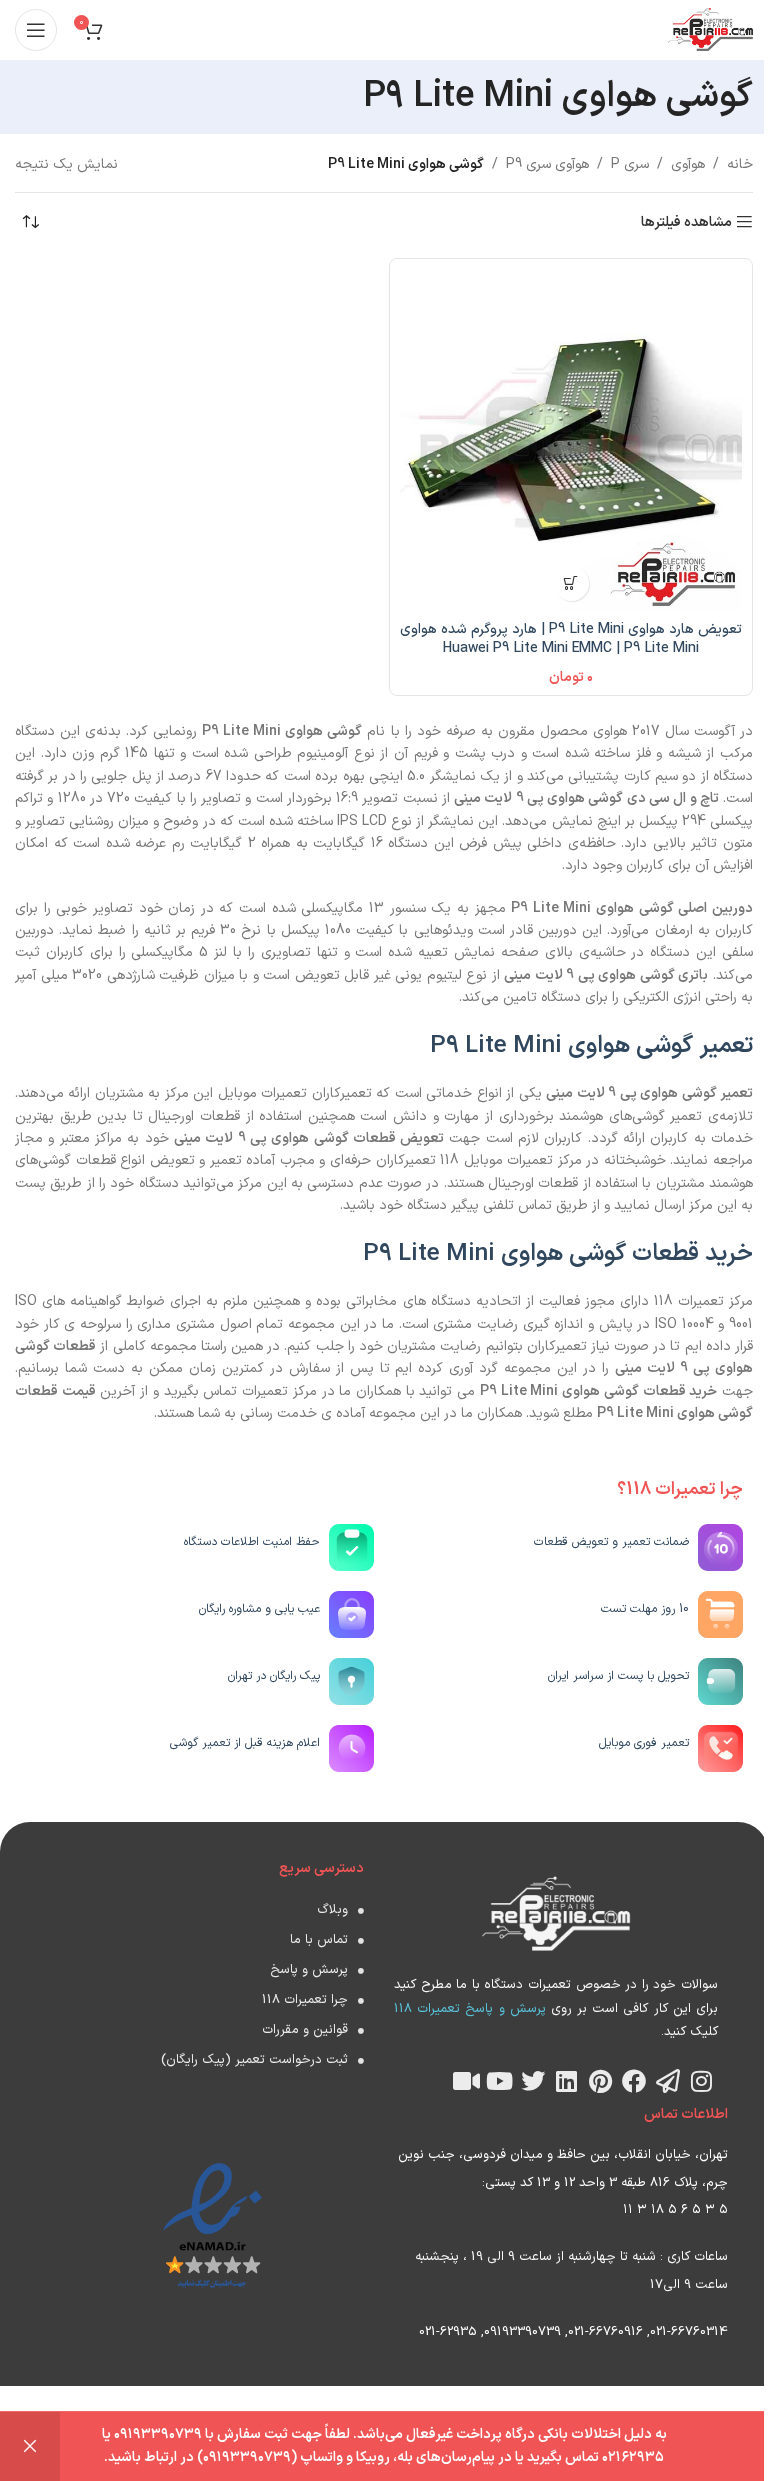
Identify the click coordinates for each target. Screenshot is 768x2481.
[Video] (466, 2081)
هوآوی (688, 164)
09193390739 (522, 2332)
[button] (571, 583)
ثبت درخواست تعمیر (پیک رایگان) (254, 2060)
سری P (630, 164)
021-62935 (448, 2332)
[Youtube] (500, 2081)
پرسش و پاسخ (309, 1970)
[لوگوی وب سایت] (710, 29)
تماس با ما (319, 1940)
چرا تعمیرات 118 (305, 2000)
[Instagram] (701, 2081)
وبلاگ (332, 1910)
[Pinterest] (601, 2081)
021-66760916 (605, 2332)
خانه (740, 164)
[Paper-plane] (668, 2081)
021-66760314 (689, 2332)
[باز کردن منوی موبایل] (36, 30)
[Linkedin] (567, 2081)
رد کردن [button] (30, 2446)
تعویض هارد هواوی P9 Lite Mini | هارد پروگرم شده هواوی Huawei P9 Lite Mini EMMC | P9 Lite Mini (571, 639)
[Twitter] (533, 2081)
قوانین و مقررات (305, 2030)
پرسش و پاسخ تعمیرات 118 (470, 2009)
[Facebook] (634, 2081)
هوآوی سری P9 (547, 164)
